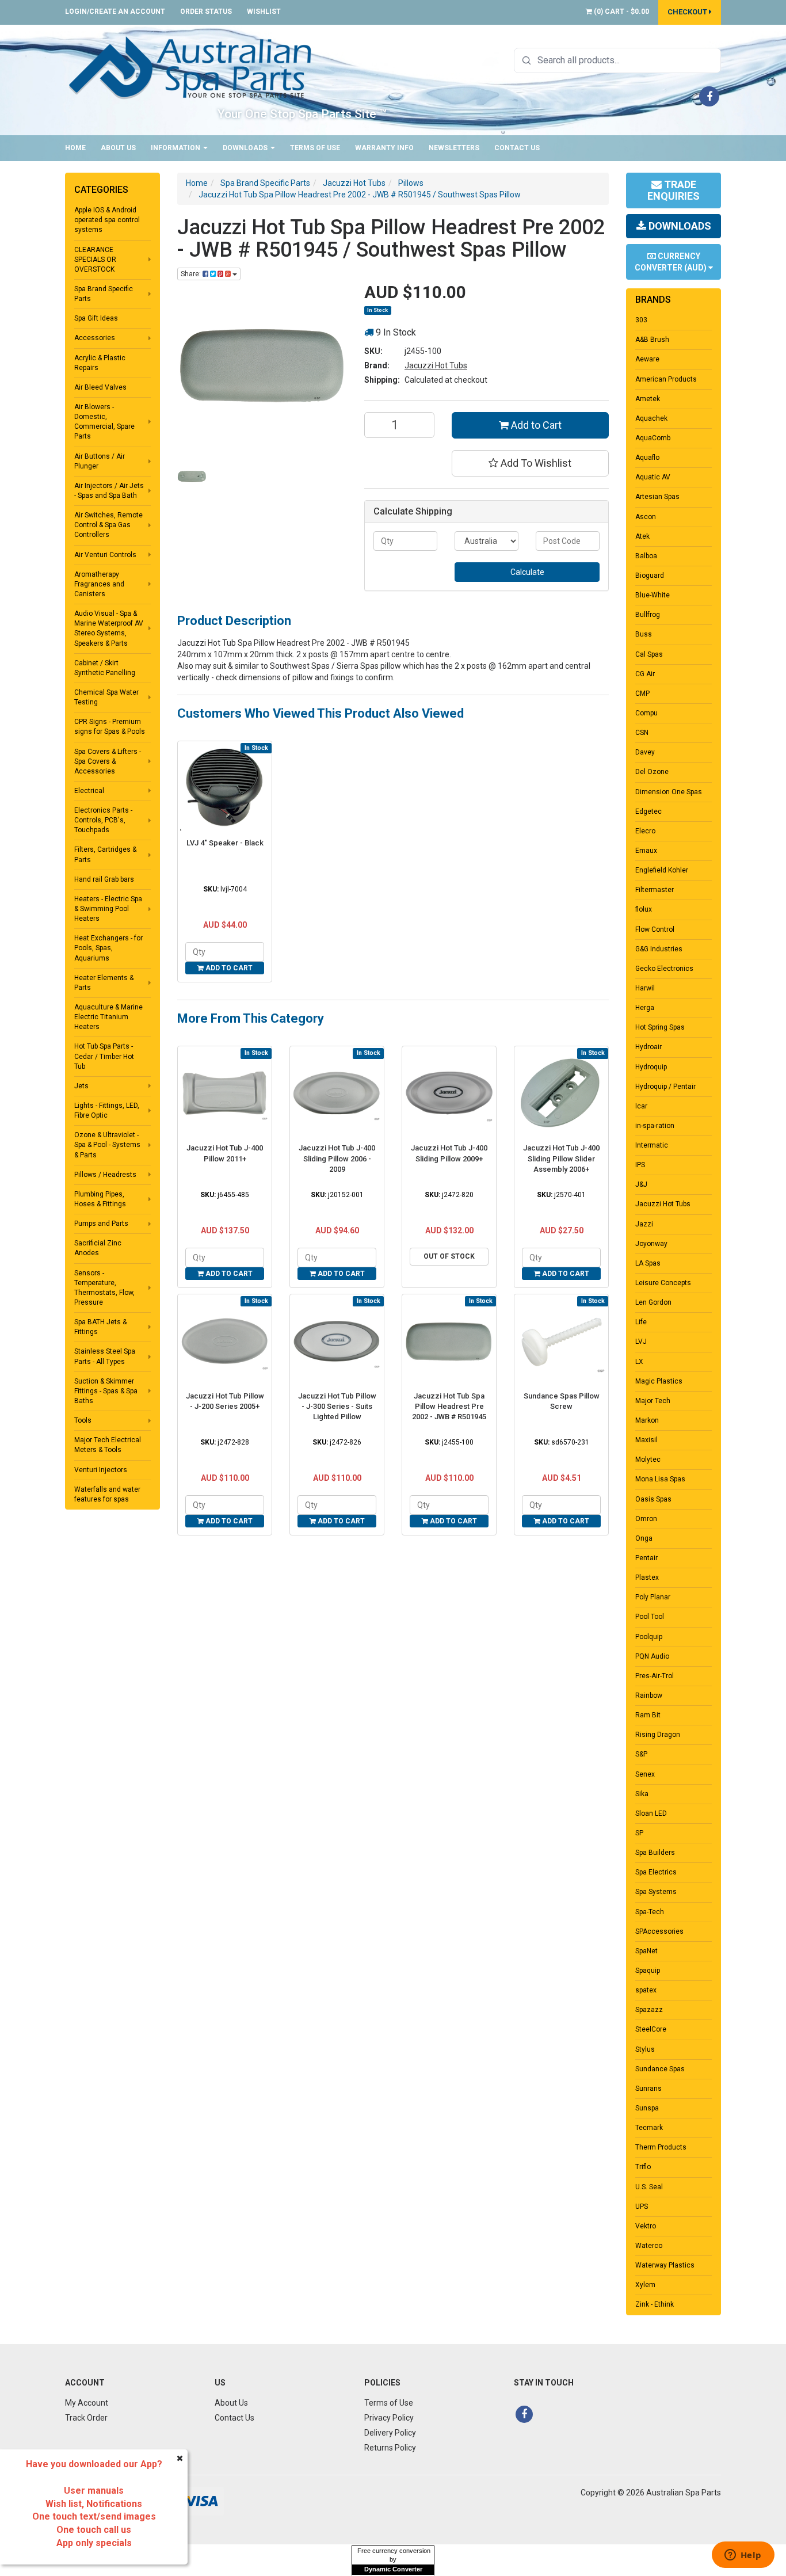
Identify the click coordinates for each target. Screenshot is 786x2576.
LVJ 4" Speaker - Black (225, 843)
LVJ (641, 1342)
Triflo (643, 2167)
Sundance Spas (660, 2069)
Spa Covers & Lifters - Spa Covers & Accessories (108, 761)
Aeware (647, 359)
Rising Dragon (658, 1735)
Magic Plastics (659, 1381)
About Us (118, 148)
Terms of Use (315, 148)
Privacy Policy (389, 2418)
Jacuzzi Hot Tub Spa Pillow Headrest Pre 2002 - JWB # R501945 (449, 1406)
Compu (646, 713)
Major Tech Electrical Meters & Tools (108, 1445)
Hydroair (648, 1047)
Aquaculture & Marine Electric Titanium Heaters (108, 1017)
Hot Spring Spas (660, 1027)
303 (641, 320)
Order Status (206, 12)
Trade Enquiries (674, 190)
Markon (647, 1420)
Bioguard (650, 576)
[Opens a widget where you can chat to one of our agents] (743, 2556)
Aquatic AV (653, 477)
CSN (642, 733)
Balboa (646, 556)
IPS (640, 1165)
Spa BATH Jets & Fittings (100, 1327)
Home (75, 148)
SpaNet (646, 1951)
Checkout (688, 12)
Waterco (649, 2246)
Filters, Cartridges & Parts (105, 854)
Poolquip (649, 1637)
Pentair (646, 1558)
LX (639, 1362)
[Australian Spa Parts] (191, 67)
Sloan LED (651, 1813)
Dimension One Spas (669, 792)
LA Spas (648, 1263)
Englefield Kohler (662, 870)
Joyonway (651, 1244)
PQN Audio (652, 1656)
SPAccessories (659, 1931)
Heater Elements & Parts (104, 983)
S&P (641, 1754)
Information (176, 148)
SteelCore (651, 2029)
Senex (645, 1774)
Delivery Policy (390, 2433)
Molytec (648, 1460)
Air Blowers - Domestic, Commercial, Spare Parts (104, 422)
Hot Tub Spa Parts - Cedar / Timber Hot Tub (104, 1056)
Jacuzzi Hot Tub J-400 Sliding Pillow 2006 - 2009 (337, 1158)
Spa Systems (656, 1892)
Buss (644, 634)
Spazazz (649, 2010)
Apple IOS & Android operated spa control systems (107, 220)
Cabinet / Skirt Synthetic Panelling (105, 668)
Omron (646, 1519)
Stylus (645, 2049)
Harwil (645, 988)
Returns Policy (390, 2448)
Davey (645, 752)
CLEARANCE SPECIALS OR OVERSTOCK (95, 260)
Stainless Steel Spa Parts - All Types (105, 1356)
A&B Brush (652, 340)
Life (641, 1322)
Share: (192, 274)
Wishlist (264, 12)
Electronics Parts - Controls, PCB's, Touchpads (103, 820)
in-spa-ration (655, 1126)
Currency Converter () (671, 262)
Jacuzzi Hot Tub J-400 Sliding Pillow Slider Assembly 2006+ (561, 1158)
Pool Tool (650, 1617)
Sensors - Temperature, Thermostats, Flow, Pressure (104, 1288)
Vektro (646, 2226)
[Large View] (192, 476)
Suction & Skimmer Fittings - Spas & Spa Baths (106, 1391)
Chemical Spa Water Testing (106, 697)
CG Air (645, 674)
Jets (81, 1086)
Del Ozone (652, 772)
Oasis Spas (653, 1499)
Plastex (647, 1577)
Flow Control (655, 929)
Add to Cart (535, 425)
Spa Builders (655, 1853)
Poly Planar (653, 1597)
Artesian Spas (657, 497)
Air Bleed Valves (100, 387)
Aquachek (651, 418)
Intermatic (652, 1145)
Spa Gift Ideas (96, 318)
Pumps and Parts (101, 1224)
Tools (83, 1420)
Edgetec (648, 811)
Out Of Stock (449, 1256)
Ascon (646, 517)
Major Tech (653, 1401)
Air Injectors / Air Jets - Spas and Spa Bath (109, 491)
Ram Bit (648, 1715)
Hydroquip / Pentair (665, 1087)
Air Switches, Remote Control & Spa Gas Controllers (108, 525)
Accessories (95, 338)
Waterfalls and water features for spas (107, 1494)
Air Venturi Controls (105, 555)
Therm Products (661, 2147)
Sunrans (648, 2089)
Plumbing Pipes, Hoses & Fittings (100, 1199)
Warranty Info (384, 148)
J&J (641, 1184)
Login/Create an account (115, 12)
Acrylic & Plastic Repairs (100, 363)
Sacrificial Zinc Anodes (98, 1248)
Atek (642, 536)
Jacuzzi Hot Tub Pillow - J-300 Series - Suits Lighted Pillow (337, 1406)
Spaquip (648, 1971)
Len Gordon (653, 1302)
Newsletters (454, 148)
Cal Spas (649, 654)
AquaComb (653, 438)
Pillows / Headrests (105, 1175)
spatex (646, 1990)
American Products (666, 379)
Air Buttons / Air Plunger (100, 461)
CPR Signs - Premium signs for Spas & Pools (110, 727)
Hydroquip (651, 1067)
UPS (642, 2207)
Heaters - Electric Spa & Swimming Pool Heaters (108, 909)
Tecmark (649, 2128)
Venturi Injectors (101, 1470)
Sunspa (647, 2108)
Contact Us (517, 148)
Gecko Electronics (664, 969)
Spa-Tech (650, 1912)
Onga (644, 1538)
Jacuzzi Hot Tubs (436, 365)
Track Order (86, 2418)
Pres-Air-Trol (655, 1676)
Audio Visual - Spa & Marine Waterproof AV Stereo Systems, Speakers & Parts (109, 628)
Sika (642, 1794)
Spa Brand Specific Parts (104, 294)
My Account (87, 2403)
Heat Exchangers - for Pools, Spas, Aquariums (108, 948)
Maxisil (646, 1440)
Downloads (246, 148)
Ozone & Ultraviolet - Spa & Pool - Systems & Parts (107, 1145)
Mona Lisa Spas (660, 1479)
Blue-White (653, 595)
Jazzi (644, 1224)
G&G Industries (659, 949)
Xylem (645, 2285)
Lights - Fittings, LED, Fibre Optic (107, 1110)
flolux (644, 909)
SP (639, 1833)
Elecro (645, 831)
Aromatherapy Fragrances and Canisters (99, 584)
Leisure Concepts (663, 1283)
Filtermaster (655, 890)
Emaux (646, 851)
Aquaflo (647, 458)
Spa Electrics (656, 1872)
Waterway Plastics (665, 2265)
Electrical (89, 791)
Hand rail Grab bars (104, 879)
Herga (645, 1008)
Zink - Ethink (655, 2304)
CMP (642, 693)
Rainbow (649, 1695)
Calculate (527, 572)
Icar (641, 1106)
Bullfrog (648, 615)
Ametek (648, 399)
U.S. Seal (649, 2187)
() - (621, 12)
